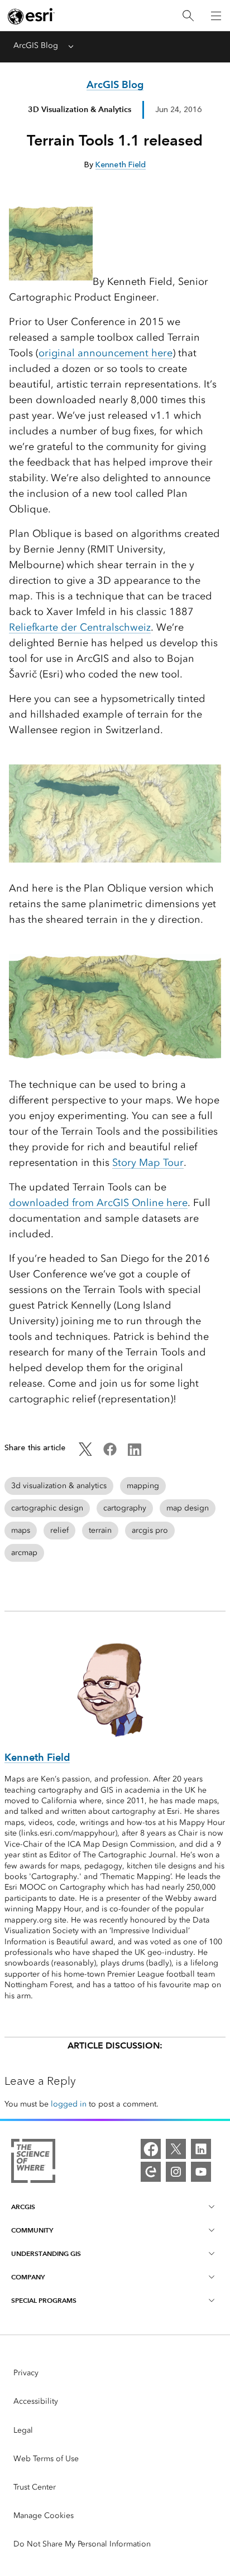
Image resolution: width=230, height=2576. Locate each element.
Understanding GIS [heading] (46, 2253)
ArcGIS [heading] (23, 2207)
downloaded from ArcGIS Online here (98, 1203)
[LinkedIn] (201, 2149)
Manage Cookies (44, 2516)
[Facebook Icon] (110, 1453)
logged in (69, 2104)
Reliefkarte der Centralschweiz (80, 627)
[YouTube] (201, 2172)
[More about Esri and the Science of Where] (33, 2163)
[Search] (188, 16)
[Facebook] (151, 2149)
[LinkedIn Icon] (135, 1453)
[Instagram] (176, 2172)
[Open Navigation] (216, 16)
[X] (176, 2149)
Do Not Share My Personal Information (82, 2544)
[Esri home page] (31, 16)
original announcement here (106, 353)
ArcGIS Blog (36, 45)
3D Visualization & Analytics (80, 109)
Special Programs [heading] (44, 2300)
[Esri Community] (151, 2172)
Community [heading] (32, 2230)
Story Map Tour (148, 1163)
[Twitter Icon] (85, 1453)
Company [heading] (28, 2277)
